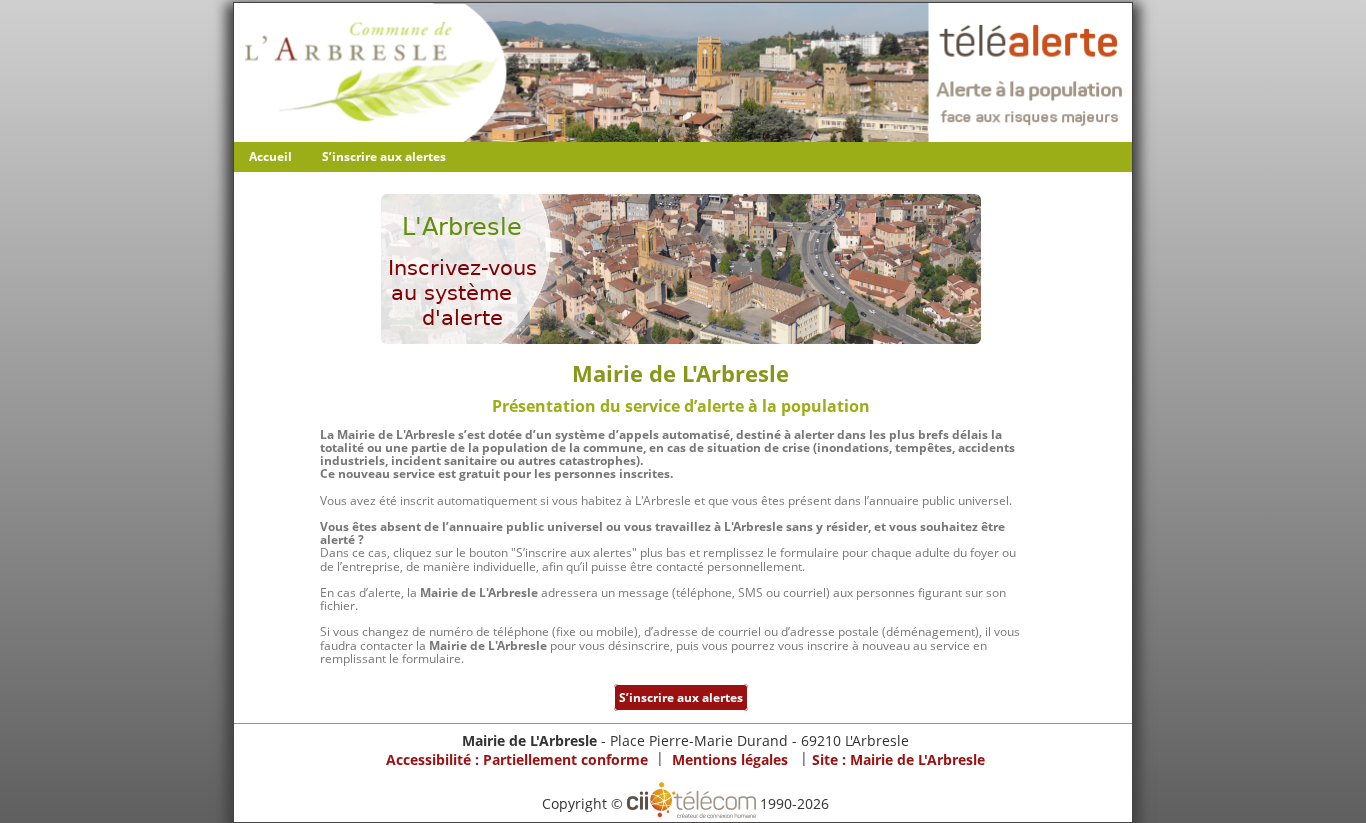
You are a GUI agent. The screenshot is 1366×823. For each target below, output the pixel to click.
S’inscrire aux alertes (384, 156)
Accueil (270, 156)
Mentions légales (730, 759)
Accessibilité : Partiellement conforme (517, 759)
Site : (898, 759)
